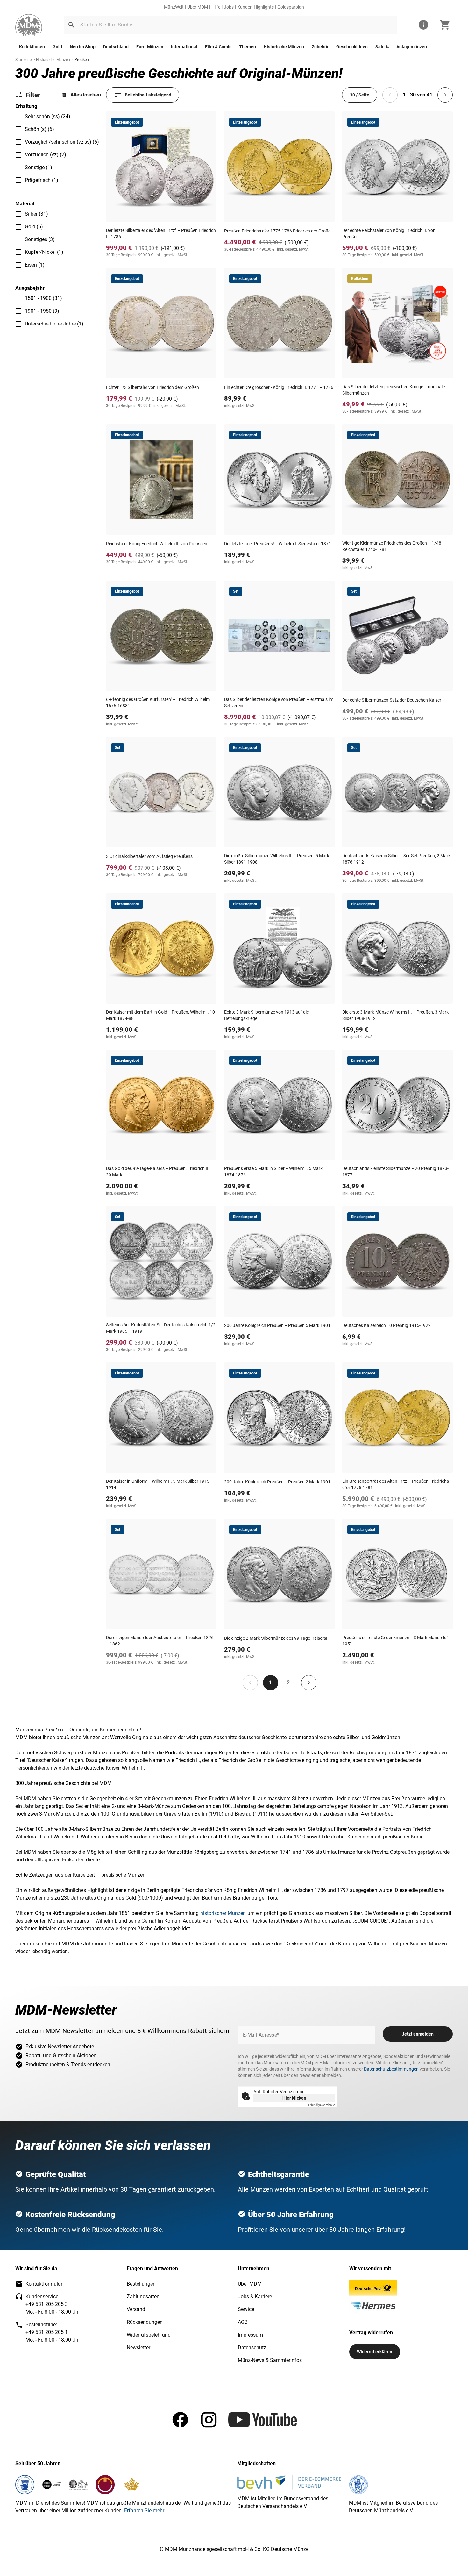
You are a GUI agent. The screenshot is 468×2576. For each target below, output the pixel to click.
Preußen (82, 60)
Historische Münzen (284, 47)
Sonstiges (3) (40, 239)
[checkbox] (18, 117)
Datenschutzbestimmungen (391, 2069)
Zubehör (320, 47)
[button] (71, 25)
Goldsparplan (291, 7)
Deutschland (116, 47)
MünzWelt (174, 7)
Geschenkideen (352, 47)
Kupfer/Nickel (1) (44, 252)
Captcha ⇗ (322, 2105)
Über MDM (198, 7)
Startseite (23, 60)
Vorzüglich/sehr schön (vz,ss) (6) (62, 142)
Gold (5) (34, 227)
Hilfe (216, 7)
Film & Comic (218, 47)
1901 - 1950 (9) (42, 311)
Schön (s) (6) (39, 129)
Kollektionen (32, 47)
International (184, 47)
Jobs (229, 7)
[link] (29, 25)
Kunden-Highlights (255, 7)
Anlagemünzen (412, 47)
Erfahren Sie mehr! (145, 2511)
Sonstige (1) (39, 167)
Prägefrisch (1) (42, 180)
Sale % (382, 47)
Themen (248, 47)
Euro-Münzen (150, 47)
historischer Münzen (223, 1913)
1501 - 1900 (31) (43, 298)
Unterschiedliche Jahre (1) (54, 324)
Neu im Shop (83, 47)
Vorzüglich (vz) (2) (46, 155)
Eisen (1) (35, 265)
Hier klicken (294, 2098)
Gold (57, 47)
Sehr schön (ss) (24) (48, 116)
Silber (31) (36, 214)
